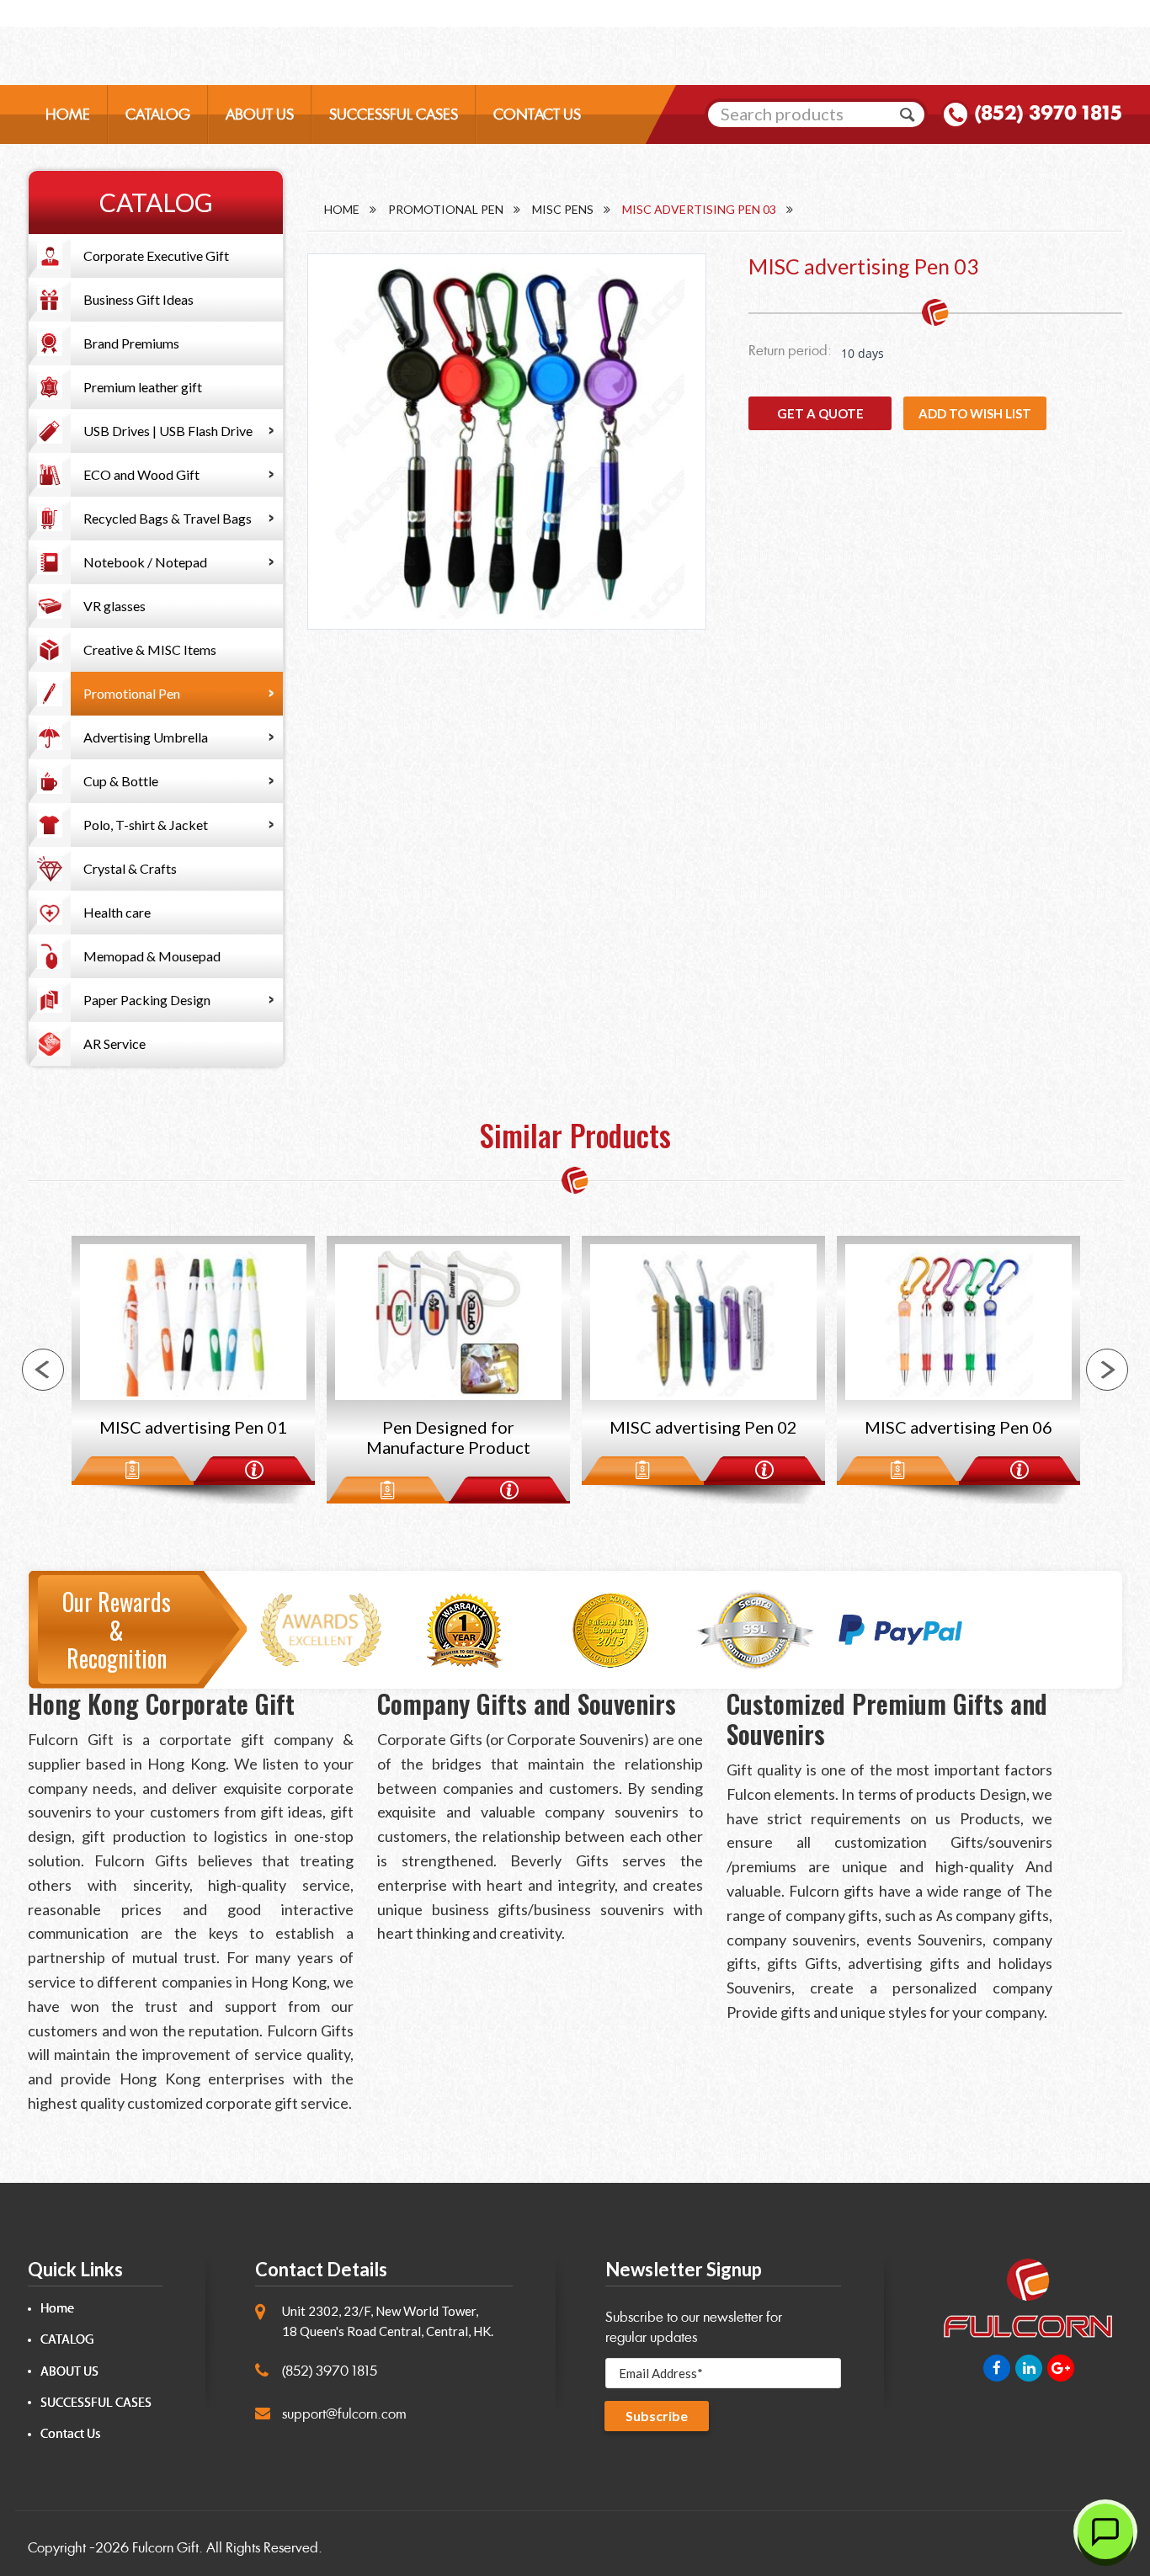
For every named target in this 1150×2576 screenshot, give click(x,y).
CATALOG (158, 114)
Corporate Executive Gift (156, 255)
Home (342, 209)
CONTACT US (537, 114)
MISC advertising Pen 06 (703, 1427)
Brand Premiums (131, 343)
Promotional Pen (132, 693)
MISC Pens (563, 209)
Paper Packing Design (147, 1000)
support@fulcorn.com (344, 2414)
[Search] (908, 114)
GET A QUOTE (820, 413)
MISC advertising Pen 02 (448, 1427)
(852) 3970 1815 (1048, 113)
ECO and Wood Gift (141, 474)
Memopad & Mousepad (152, 956)
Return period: (790, 351)
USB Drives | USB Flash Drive (168, 431)
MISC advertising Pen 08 (958, 1427)
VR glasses (114, 606)
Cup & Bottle (121, 781)
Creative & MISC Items (150, 649)
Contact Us (70, 2434)
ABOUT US (260, 114)
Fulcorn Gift (165, 2548)
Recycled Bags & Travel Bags (168, 518)
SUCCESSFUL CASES (394, 114)
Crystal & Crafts (130, 868)
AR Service (114, 1043)
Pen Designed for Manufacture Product (193, 1437)
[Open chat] (1105, 2531)
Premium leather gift (143, 387)
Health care (117, 912)
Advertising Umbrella (146, 737)
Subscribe (657, 2416)
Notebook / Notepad (145, 562)
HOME (68, 114)
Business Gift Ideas (138, 299)
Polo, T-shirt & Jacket (146, 825)
